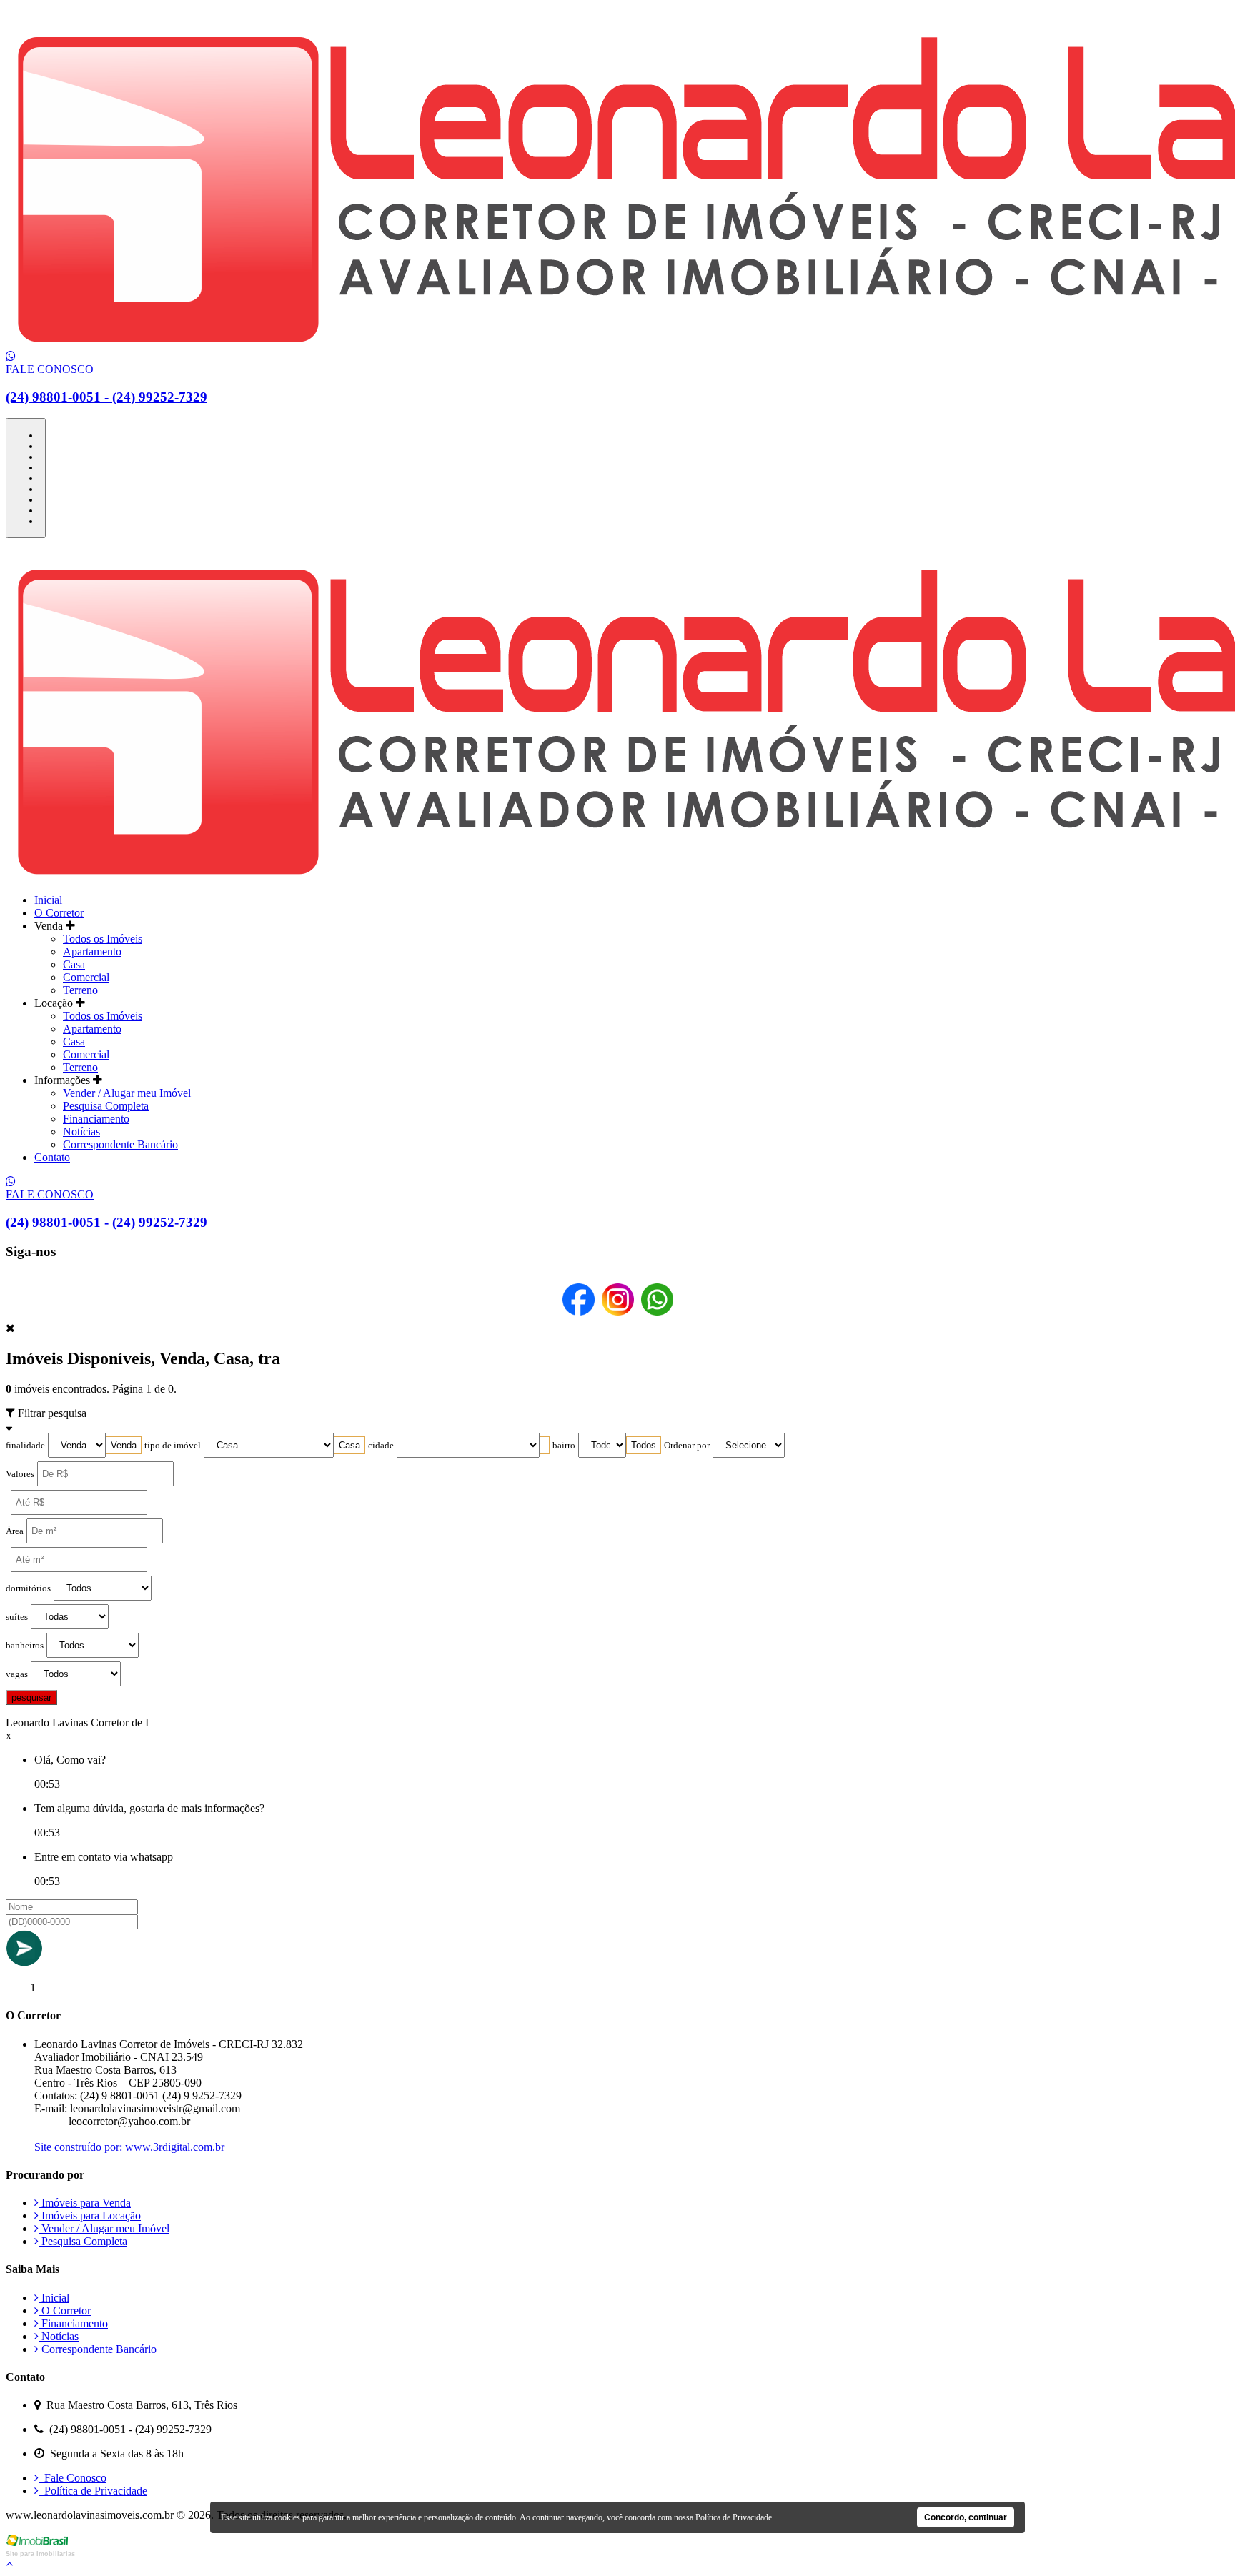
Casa (74, 964)
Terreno (80, 990)
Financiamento (96, 1119)
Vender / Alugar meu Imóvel (127, 1093)
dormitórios (28, 1588)
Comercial (86, 977)
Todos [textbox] (644, 1445)
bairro (564, 1446)
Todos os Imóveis (103, 939)
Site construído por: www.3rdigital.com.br (129, 2147)
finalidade (25, 1446)
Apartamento (92, 951)
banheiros (25, 1646)
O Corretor (59, 913)
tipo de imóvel (173, 1446)
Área (15, 1531)
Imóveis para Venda (85, 2203)
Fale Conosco (73, 2478)
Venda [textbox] (124, 1445)
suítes (17, 1617)
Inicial (48, 900)
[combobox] (124, 1445)
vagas (17, 1674)
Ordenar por (687, 1446)
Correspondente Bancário (120, 1144)
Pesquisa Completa (106, 1106)
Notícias (81, 1132)
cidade (381, 1446)
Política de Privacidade (93, 2491)
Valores (20, 1474)
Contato (52, 1157)
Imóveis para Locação (90, 2216)
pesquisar (31, 1697)
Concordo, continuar (966, 2517)
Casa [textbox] (349, 1445)
